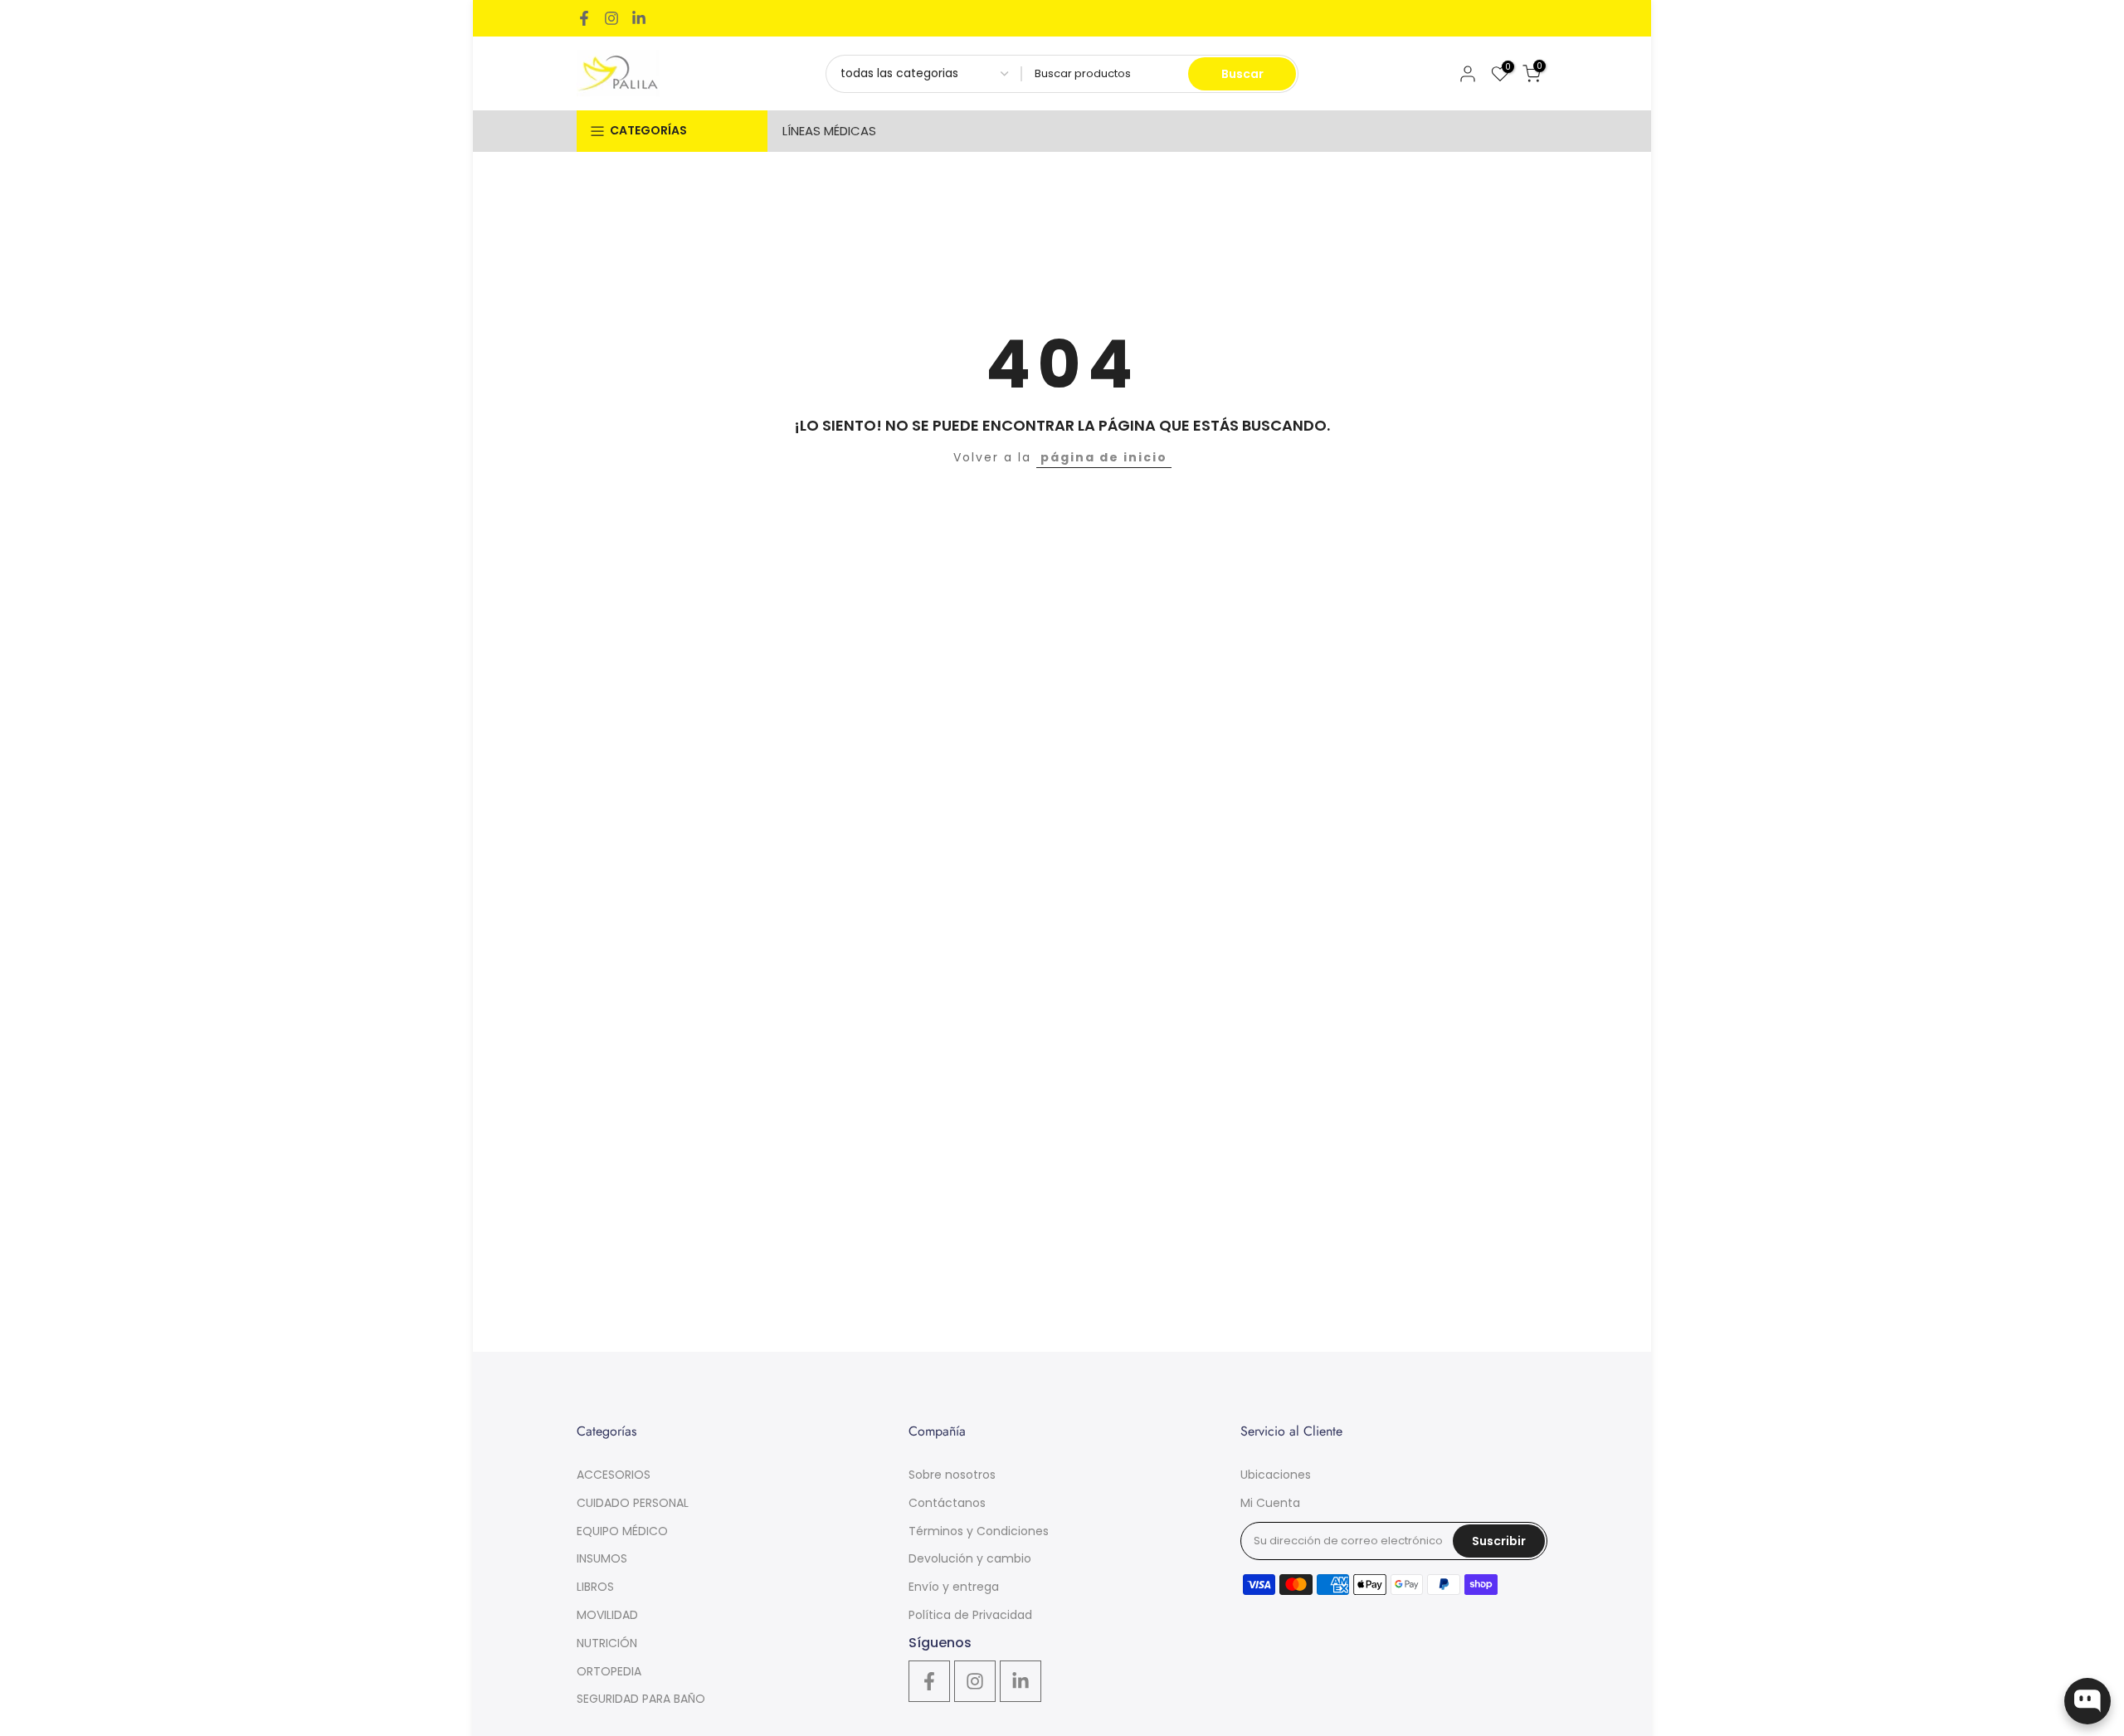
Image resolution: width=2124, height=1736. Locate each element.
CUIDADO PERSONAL (633, 1503)
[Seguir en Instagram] (611, 18)
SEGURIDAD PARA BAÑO (641, 1699)
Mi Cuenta (1270, 1503)
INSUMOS (602, 1558)
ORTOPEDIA (609, 1671)
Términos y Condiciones (979, 1531)
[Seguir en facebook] (584, 18)
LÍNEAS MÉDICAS (829, 131)
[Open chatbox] (2087, 1701)
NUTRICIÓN (607, 1643)
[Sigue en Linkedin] (639, 18)
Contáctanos (947, 1503)
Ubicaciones (1276, 1475)
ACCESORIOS (614, 1475)
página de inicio (1104, 457)
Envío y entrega (954, 1587)
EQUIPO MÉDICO (622, 1531)
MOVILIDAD (607, 1615)
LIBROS (595, 1587)
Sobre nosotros (952, 1475)
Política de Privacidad (970, 1615)
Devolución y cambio (970, 1558)
